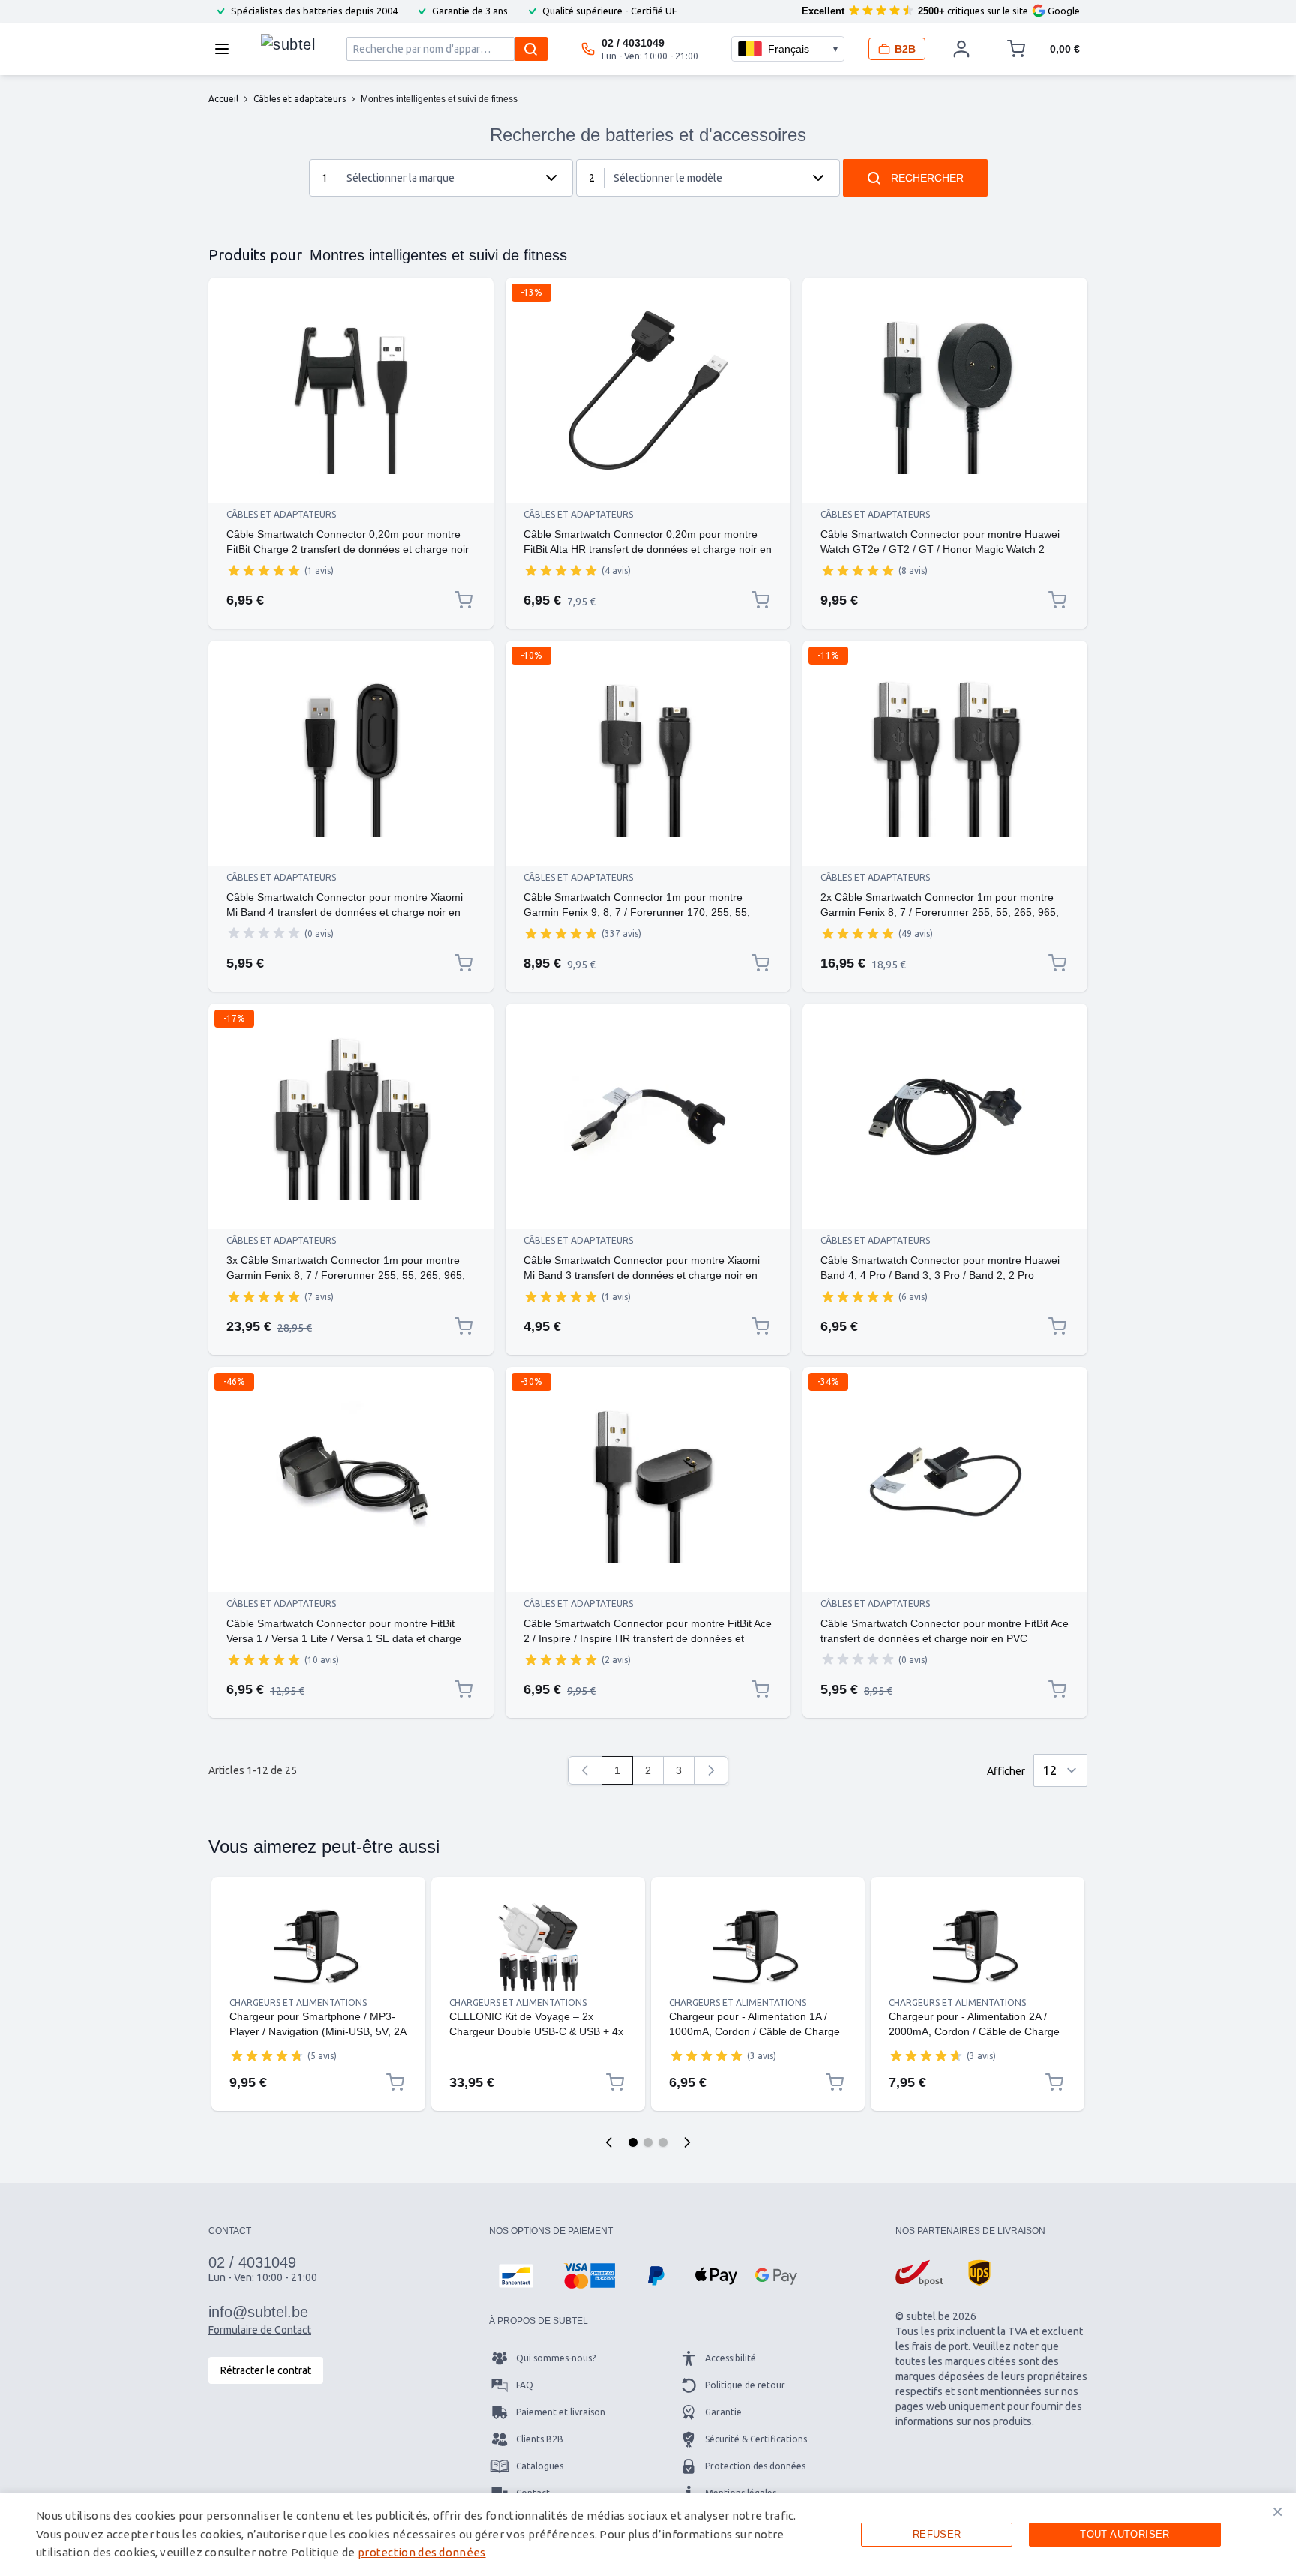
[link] (585, 1770)
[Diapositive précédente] (609, 2142)
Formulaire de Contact (260, 2330)
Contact (533, 2493)
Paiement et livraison (561, 2412)
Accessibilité (730, 2358)
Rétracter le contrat (266, 2370)
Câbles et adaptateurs (281, 514)
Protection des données (755, 2466)
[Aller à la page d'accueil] (288, 45)
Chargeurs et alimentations (298, 2003)
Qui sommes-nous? (556, 2358)
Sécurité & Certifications (756, 2439)
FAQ (525, 2385)
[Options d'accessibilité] (30, 2546)
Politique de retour (745, 2385)
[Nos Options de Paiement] (516, 2276)
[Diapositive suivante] (687, 2142)
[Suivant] (711, 1770)
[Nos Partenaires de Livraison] (919, 2273)
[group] (264, 570)
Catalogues (540, 2466)
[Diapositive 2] (648, 2142)
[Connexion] (961, 49)
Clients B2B (540, 2439)
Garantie (723, 2412)
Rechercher (927, 178)
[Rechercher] (531, 49)
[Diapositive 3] (663, 2142)
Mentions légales (741, 2493)
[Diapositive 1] (633, 2142)
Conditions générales (560, 2520)
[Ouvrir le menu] (226, 49)
